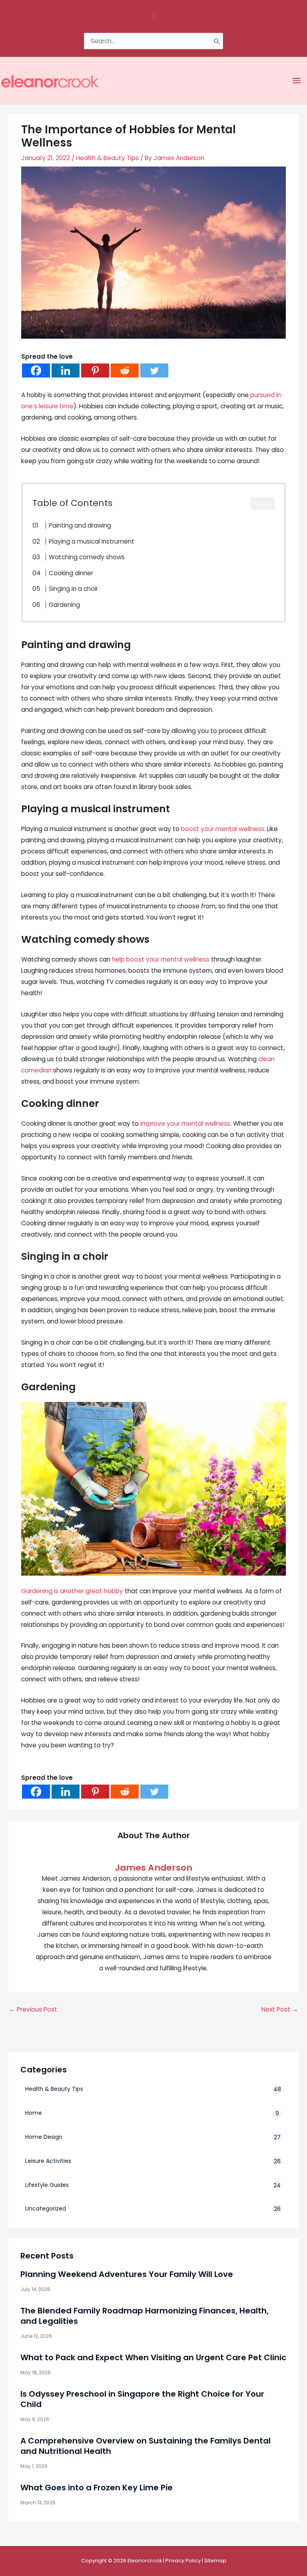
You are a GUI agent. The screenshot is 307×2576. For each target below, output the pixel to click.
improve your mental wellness (185, 1123)
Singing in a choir (73, 589)
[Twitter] (154, 370)
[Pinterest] (95, 370)
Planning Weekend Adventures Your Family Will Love (127, 2274)
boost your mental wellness (223, 829)
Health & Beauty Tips (107, 158)
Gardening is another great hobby (72, 1591)
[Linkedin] (66, 370)
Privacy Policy (183, 2561)
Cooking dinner (71, 573)
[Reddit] (125, 370)
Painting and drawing (80, 525)
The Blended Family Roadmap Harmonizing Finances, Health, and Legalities (145, 2316)
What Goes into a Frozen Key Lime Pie (97, 2488)
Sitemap (215, 2561)
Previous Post (33, 2009)
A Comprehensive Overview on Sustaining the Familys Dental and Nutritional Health (146, 2446)
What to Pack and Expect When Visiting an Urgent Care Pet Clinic (153, 2357)
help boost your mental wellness (161, 959)
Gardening (64, 605)
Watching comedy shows (87, 557)
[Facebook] (36, 370)
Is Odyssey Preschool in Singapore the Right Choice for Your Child (142, 2399)
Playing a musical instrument (92, 541)
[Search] (217, 41)
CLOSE (263, 503)
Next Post (280, 2009)
